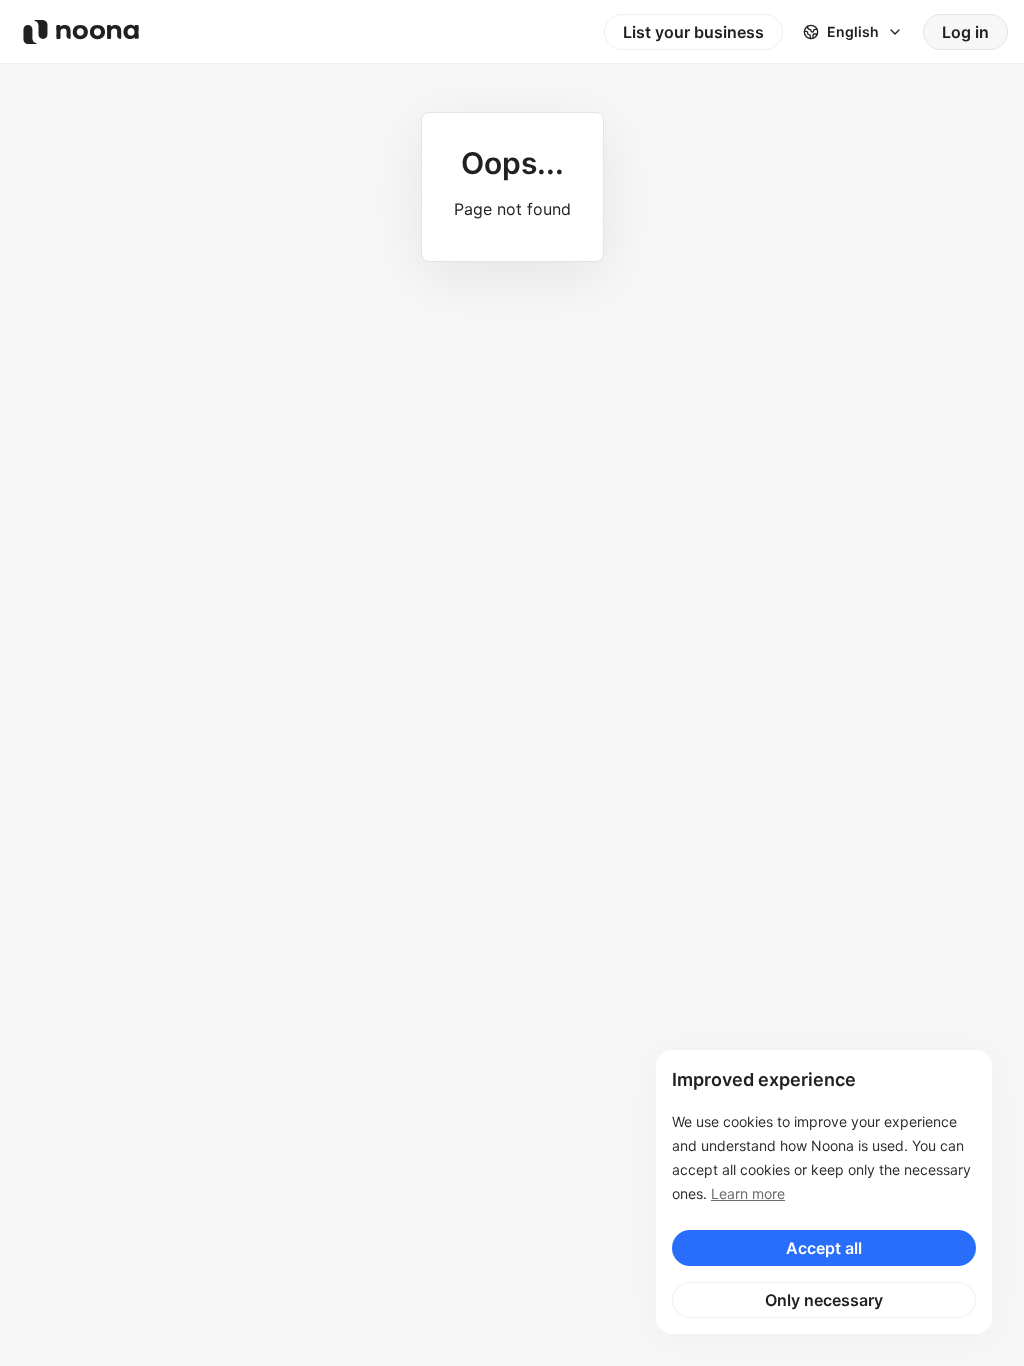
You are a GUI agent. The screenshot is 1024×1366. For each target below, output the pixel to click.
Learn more (748, 1193)
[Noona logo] (81, 32)
